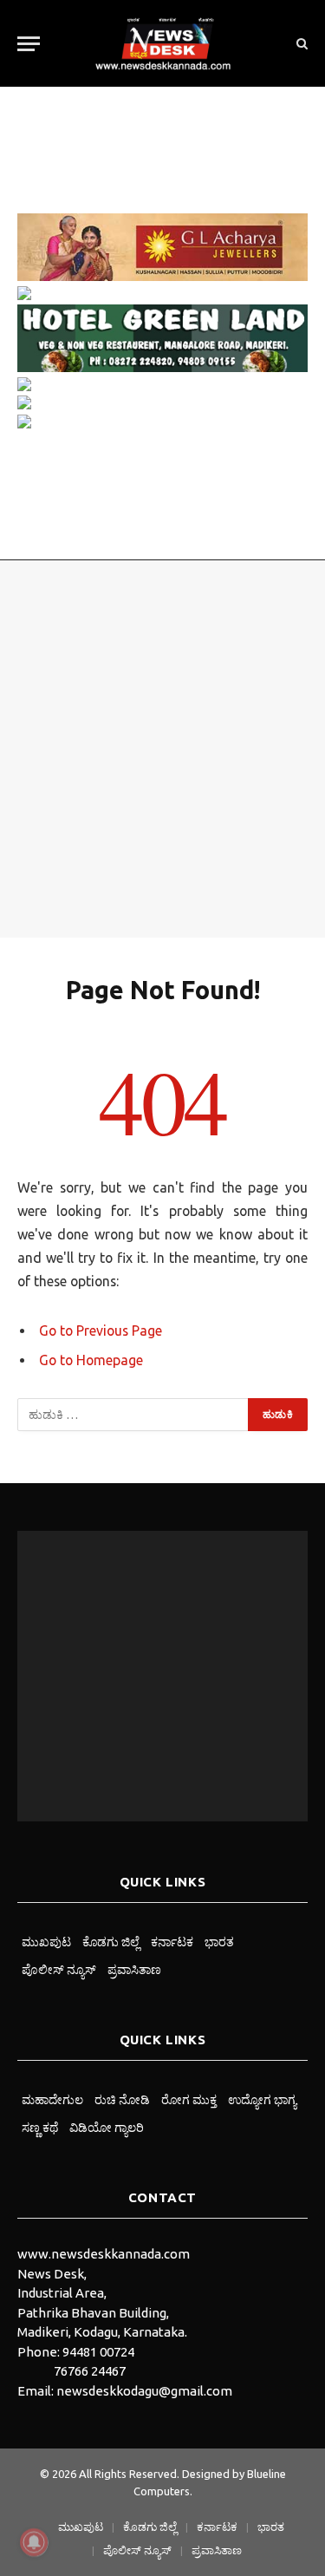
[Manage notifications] (34, 2542)
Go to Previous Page (101, 1330)
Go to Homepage (91, 1360)
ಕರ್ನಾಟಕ (172, 1942)
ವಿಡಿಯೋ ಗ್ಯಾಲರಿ (107, 2128)
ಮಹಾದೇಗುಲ (52, 2100)
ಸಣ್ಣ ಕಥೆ (40, 2128)
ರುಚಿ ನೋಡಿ (122, 2100)
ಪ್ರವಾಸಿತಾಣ (134, 1970)
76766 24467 (90, 2371)
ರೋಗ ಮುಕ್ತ (189, 2100)
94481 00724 (98, 2352)
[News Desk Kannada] (163, 43)
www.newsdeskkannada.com (104, 2254)
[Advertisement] (162, 749)
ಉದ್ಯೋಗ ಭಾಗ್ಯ (262, 2100)
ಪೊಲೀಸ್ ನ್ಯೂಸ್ (59, 1970)
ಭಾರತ (219, 1942)
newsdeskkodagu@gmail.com (144, 2391)
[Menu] (29, 44)
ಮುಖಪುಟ (46, 1942)
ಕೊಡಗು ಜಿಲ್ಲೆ (111, 1942)
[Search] (300, 44)
